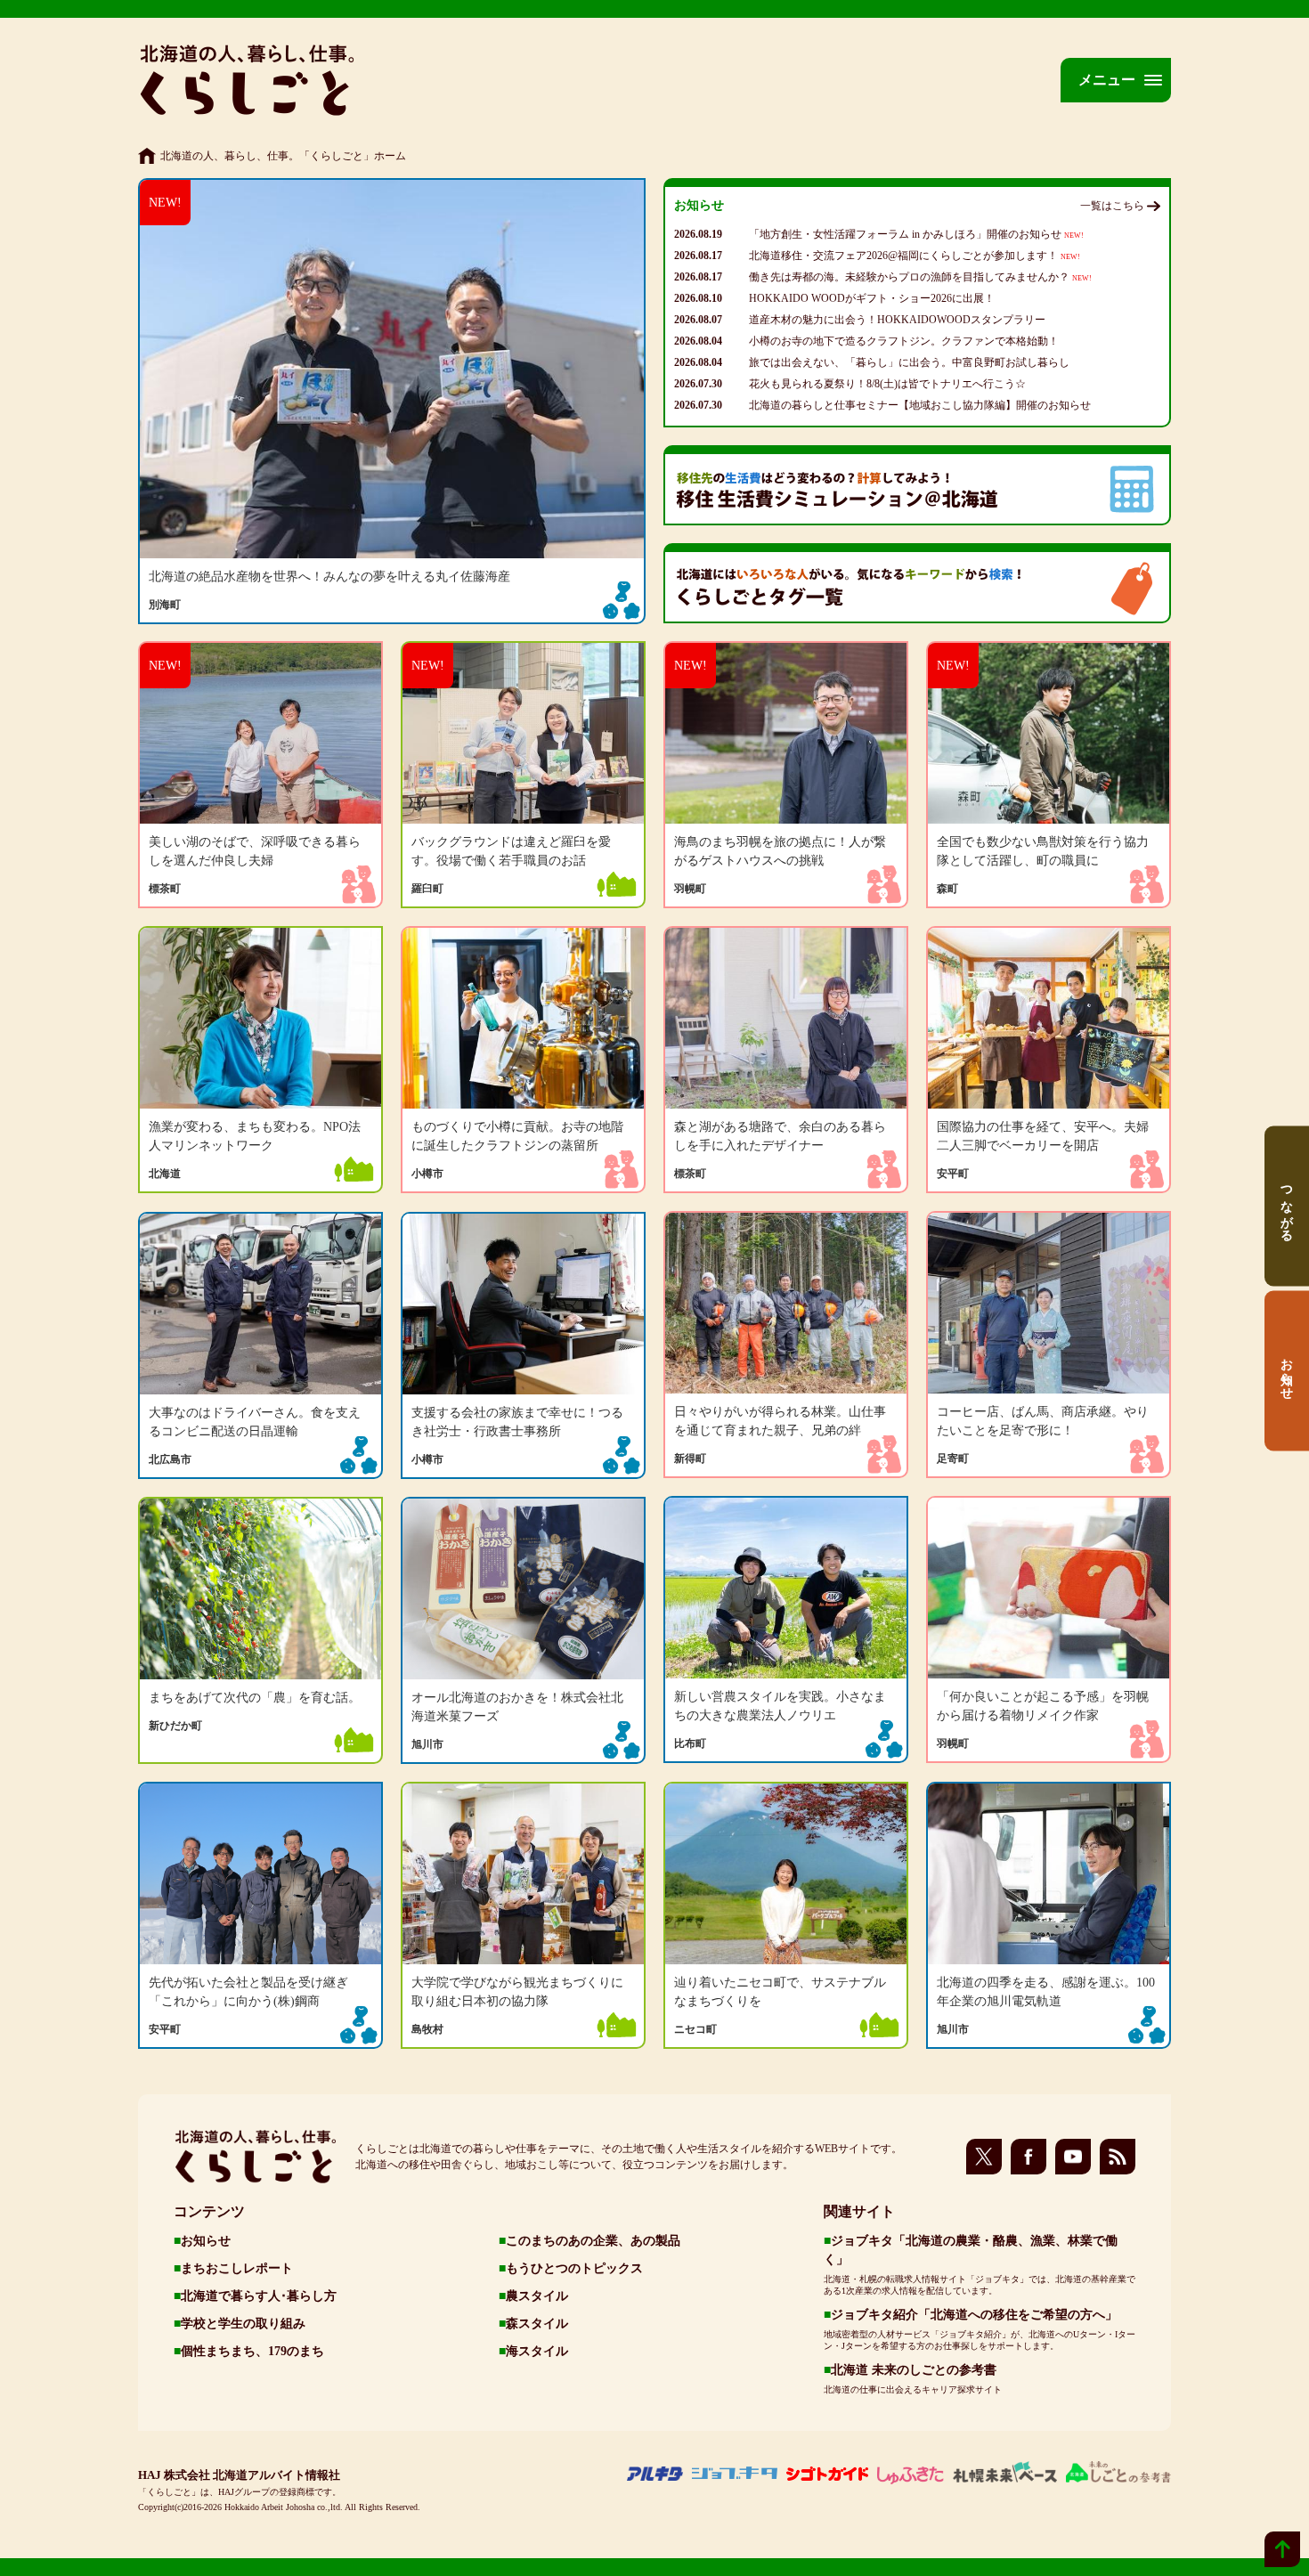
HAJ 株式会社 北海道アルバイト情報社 (239, 2475)
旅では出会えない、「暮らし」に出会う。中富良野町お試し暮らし (909, 362)
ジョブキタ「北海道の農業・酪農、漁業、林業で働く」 (971, 2250)
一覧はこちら (1112, 206)
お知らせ (206, 2241)
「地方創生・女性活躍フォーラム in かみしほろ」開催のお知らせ (916, 234)
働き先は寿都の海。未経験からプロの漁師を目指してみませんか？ (920, 277)
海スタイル (537, 2351)
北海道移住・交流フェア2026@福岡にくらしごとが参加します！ (915, 256)
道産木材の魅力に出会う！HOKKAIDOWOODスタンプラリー (897, 320)
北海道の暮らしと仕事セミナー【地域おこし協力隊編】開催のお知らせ (920, 405)
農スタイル (537, 2296)
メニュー (1107, 80)
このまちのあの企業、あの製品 (593, 2241)
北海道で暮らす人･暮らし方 (259, 2296)
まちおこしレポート (237, 2268)
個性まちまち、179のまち (252, 2351)
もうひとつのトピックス (574, 2268)
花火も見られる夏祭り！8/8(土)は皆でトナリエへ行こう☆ (887, 384)
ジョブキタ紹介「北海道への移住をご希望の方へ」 (974, 2315)
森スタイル (537, 2324)
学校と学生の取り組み (243, 2324)
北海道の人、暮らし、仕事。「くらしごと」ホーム (283, 156)
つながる (1288, 1206)
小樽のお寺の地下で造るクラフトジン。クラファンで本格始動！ (904, 341)
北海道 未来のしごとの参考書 (914, 2370)
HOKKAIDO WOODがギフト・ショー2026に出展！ (872, 298)
